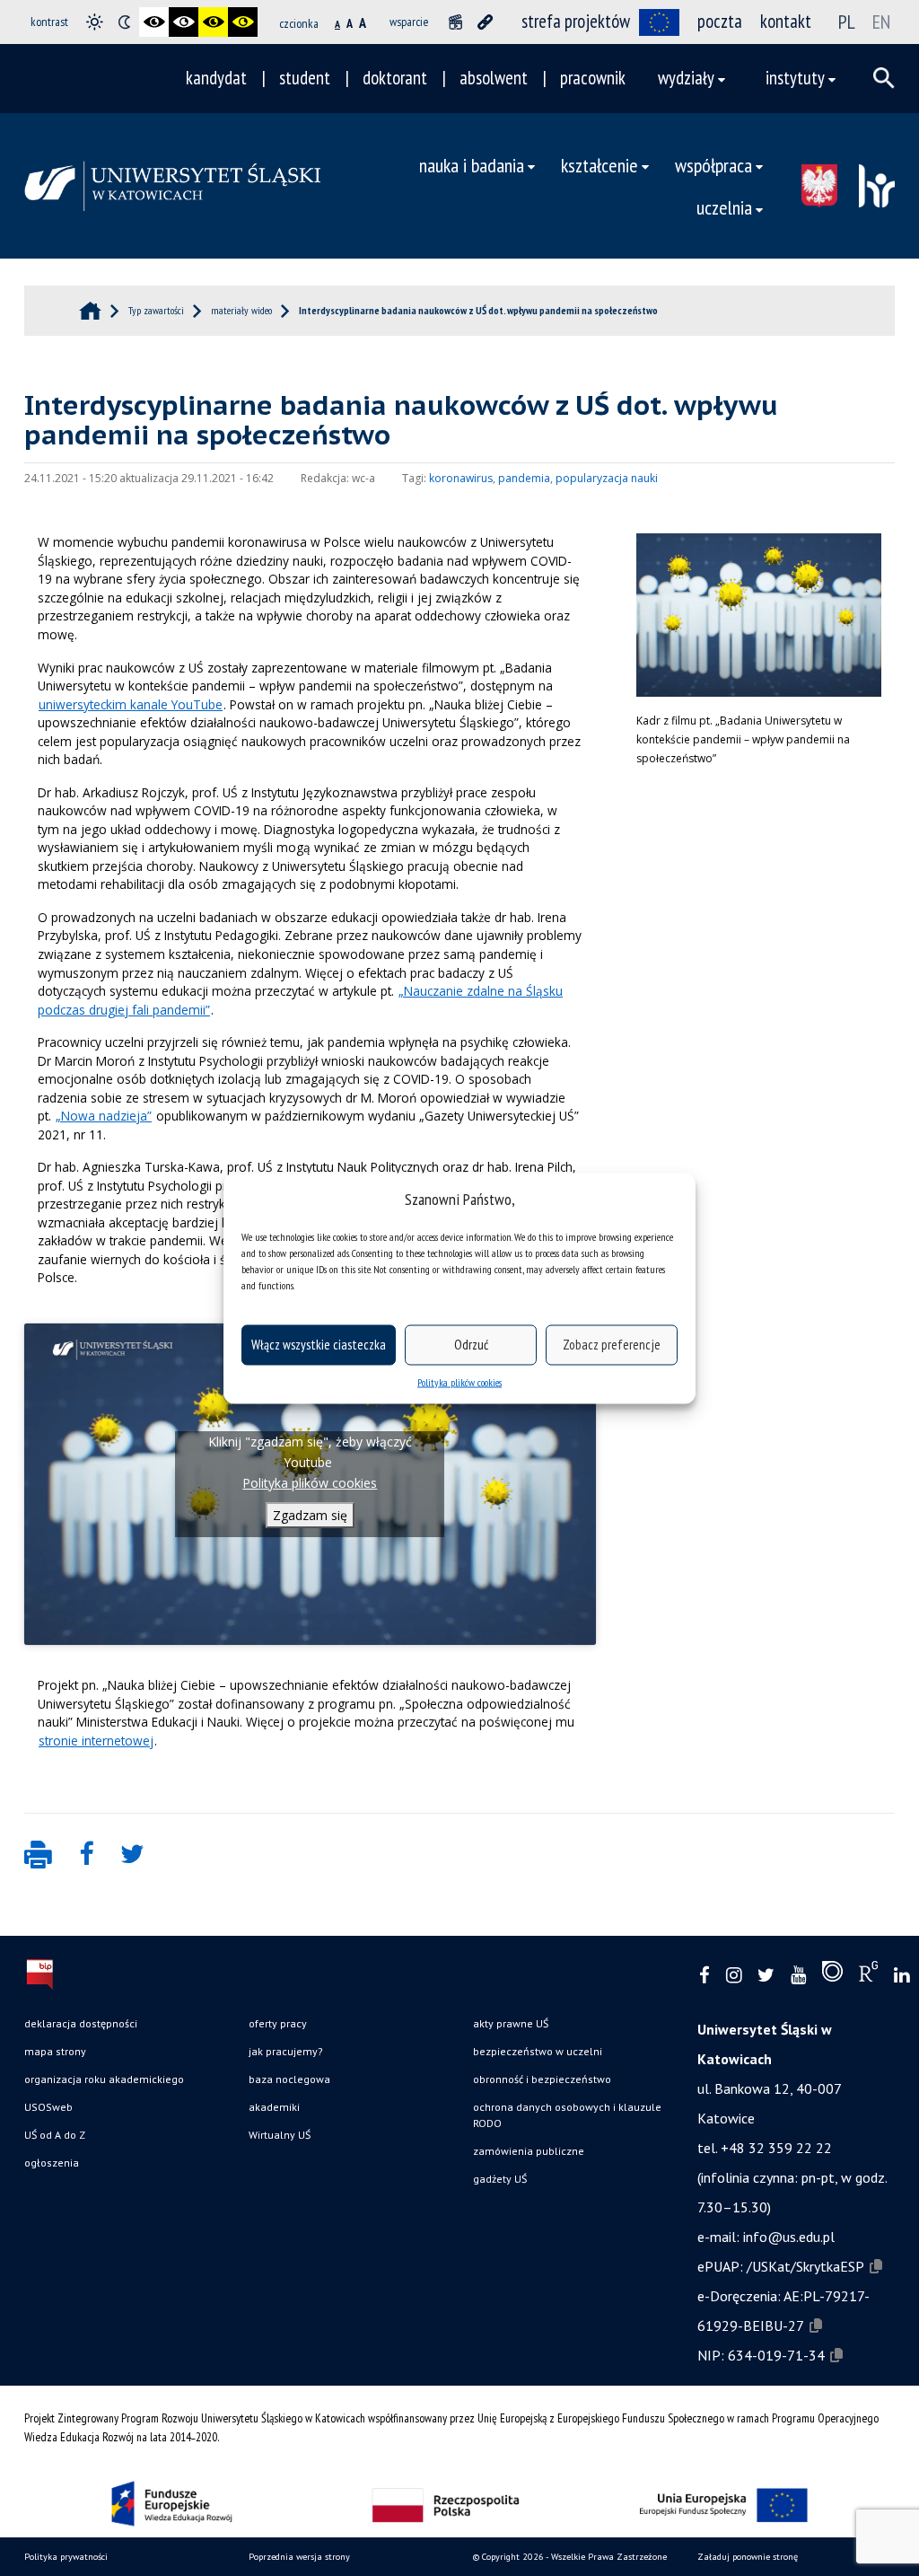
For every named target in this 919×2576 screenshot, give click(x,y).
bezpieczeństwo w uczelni (538, 2051)
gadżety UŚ (500, 2179)
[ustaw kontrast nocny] (124, 22)
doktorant (395, 78)
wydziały (686, 78)
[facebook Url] (705, 1976)
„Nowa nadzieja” (104, 1116)
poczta (720, 21)
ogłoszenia (52, 2163)
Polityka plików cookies (459, 1381)
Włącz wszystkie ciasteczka (319, 1345)
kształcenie (600, 165)
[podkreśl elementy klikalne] (485, 22)
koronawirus (461, 478)
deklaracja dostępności (81, 2023)
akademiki (274, 2107)
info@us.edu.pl (789, 2237)
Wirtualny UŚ (280, 2135)
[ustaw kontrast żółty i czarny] (243, 22)
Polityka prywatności (66, 2557)
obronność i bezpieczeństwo (542, 2079)
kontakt (786, 21)
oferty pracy (278, 2023)
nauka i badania (472, 165)
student (305, 78)
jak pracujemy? (286, 2051)
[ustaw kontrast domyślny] (95, 22)
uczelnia (724, 207)
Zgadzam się (310, 1515)
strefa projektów (576, 21)
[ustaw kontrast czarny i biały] (154, 22)
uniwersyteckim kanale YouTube (131, 704)
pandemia (524, 478)
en (881, 22)
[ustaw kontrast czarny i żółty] (213, 22)
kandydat (216, 78)
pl (847, 22)
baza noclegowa (289, 2079)
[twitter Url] (766, 1976)
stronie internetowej (96, 1741)
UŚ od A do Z (55, 2135)
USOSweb (48, 2107)
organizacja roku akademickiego (104, 2079)
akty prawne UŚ (511, 2023)
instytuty (795, 78)
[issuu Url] (832, 1975)
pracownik (593, 78)
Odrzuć (471, 1345)
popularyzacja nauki (607, 478)
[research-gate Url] (868, 1975)
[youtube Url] (798, 1976)
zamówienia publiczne (529, 2151)
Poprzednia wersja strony (299, 2557)
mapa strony (55, 2051)
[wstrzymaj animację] (455, 22)
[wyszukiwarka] (884, 78)
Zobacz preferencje (612, 1345)
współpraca (713, 165)
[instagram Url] (734, 1976)
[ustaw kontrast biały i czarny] (184, 22)
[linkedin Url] (901, 1976)
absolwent (494, 78)
